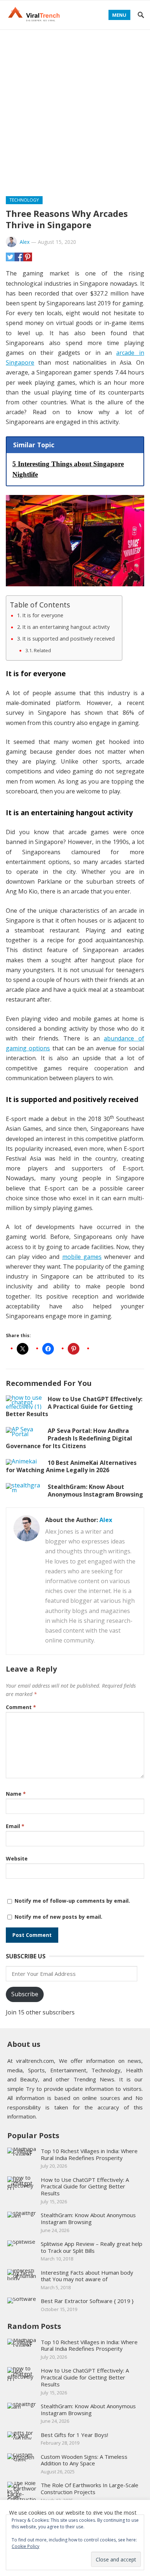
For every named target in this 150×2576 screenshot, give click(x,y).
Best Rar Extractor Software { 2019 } (87, 2301)
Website (17, 1858)
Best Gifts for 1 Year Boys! (74, 2435)
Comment (21, 1707)
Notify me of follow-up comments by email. (72, 1901)
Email (15, 1826)
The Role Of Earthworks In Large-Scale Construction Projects (90, 2488)
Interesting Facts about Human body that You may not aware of (87, 2276)
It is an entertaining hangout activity (66, 627)
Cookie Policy (25, 2546)
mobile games (82, 1257)
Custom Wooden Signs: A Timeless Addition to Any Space (84, 2460)
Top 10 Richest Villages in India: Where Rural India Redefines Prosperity (89, 2154)
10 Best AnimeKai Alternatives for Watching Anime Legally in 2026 (71, 1467)
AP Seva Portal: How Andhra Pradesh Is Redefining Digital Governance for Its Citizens (69, 1438)
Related (42, 650)
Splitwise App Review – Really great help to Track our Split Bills (92, 2247)
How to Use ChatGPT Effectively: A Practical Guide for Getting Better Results (74, 1407)
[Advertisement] (75, 108)
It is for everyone (43, 615)
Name (16, 1794)
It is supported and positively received (68, 639)
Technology (24, 200)
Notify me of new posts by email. (58, 1917)
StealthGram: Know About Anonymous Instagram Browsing (95, 1491)
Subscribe (25, 1994)
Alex (25, 242)
